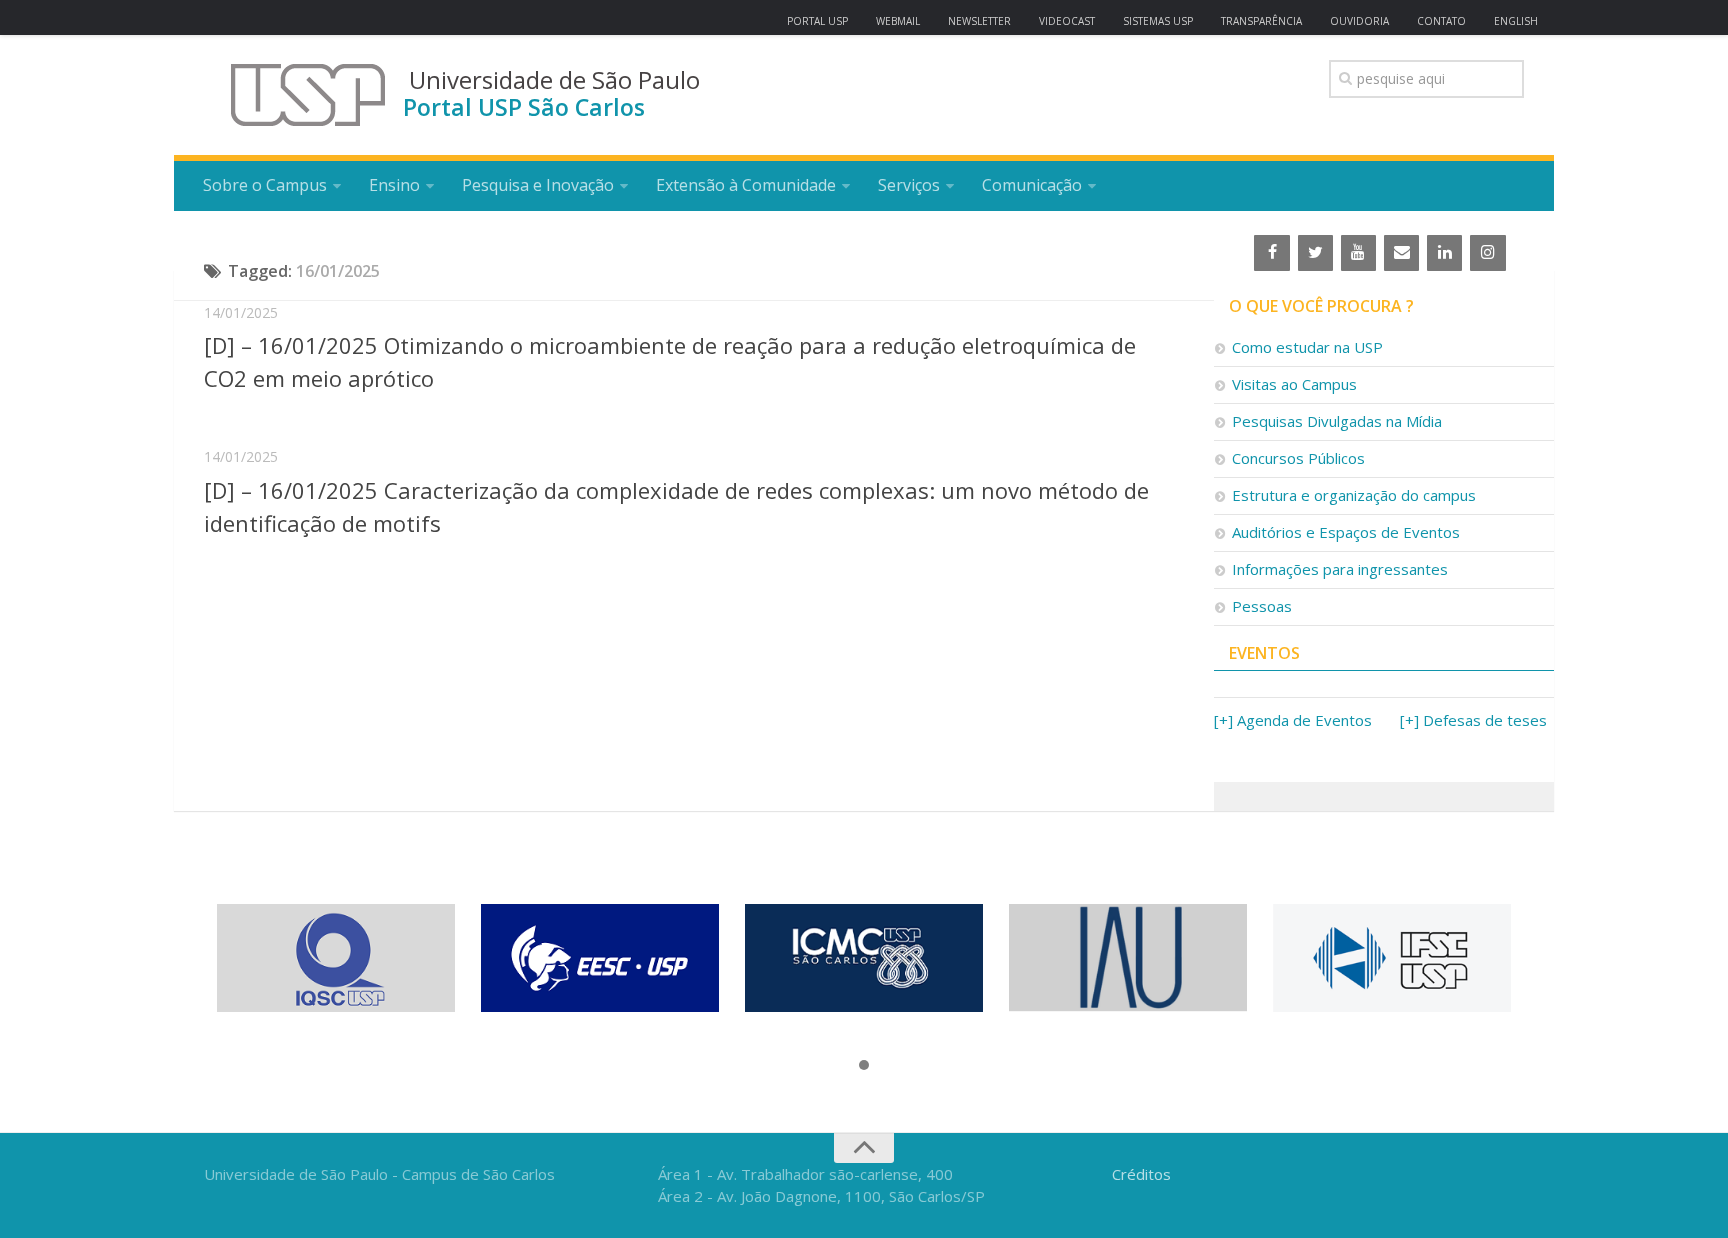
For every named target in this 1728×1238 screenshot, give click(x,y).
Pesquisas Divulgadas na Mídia (1337, 421)
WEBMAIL (898, 21)
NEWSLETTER (979, 21)
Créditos (1141, 1174)
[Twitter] (1315, 253)
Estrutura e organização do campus (1354, 495)
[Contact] (1401, 253)
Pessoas (1262, 606)
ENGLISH (1516, 21)
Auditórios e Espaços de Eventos (1346, 532)
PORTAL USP (817, 21)
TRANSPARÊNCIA (1261, 21)
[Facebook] (1271, 253)
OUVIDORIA (1359, 21)
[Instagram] (1487, 253)
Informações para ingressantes (1340, 569)
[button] (864, 1066)
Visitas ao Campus (1294, 384)
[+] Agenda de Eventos (1293, 720)
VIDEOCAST (1067, 21)
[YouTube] (1358, 253)
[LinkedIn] (1444, 253)
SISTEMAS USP (1158, 21)
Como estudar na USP (1307, 347)
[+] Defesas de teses (1473, 720)
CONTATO (1441, 21)
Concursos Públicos (1298, 458)
